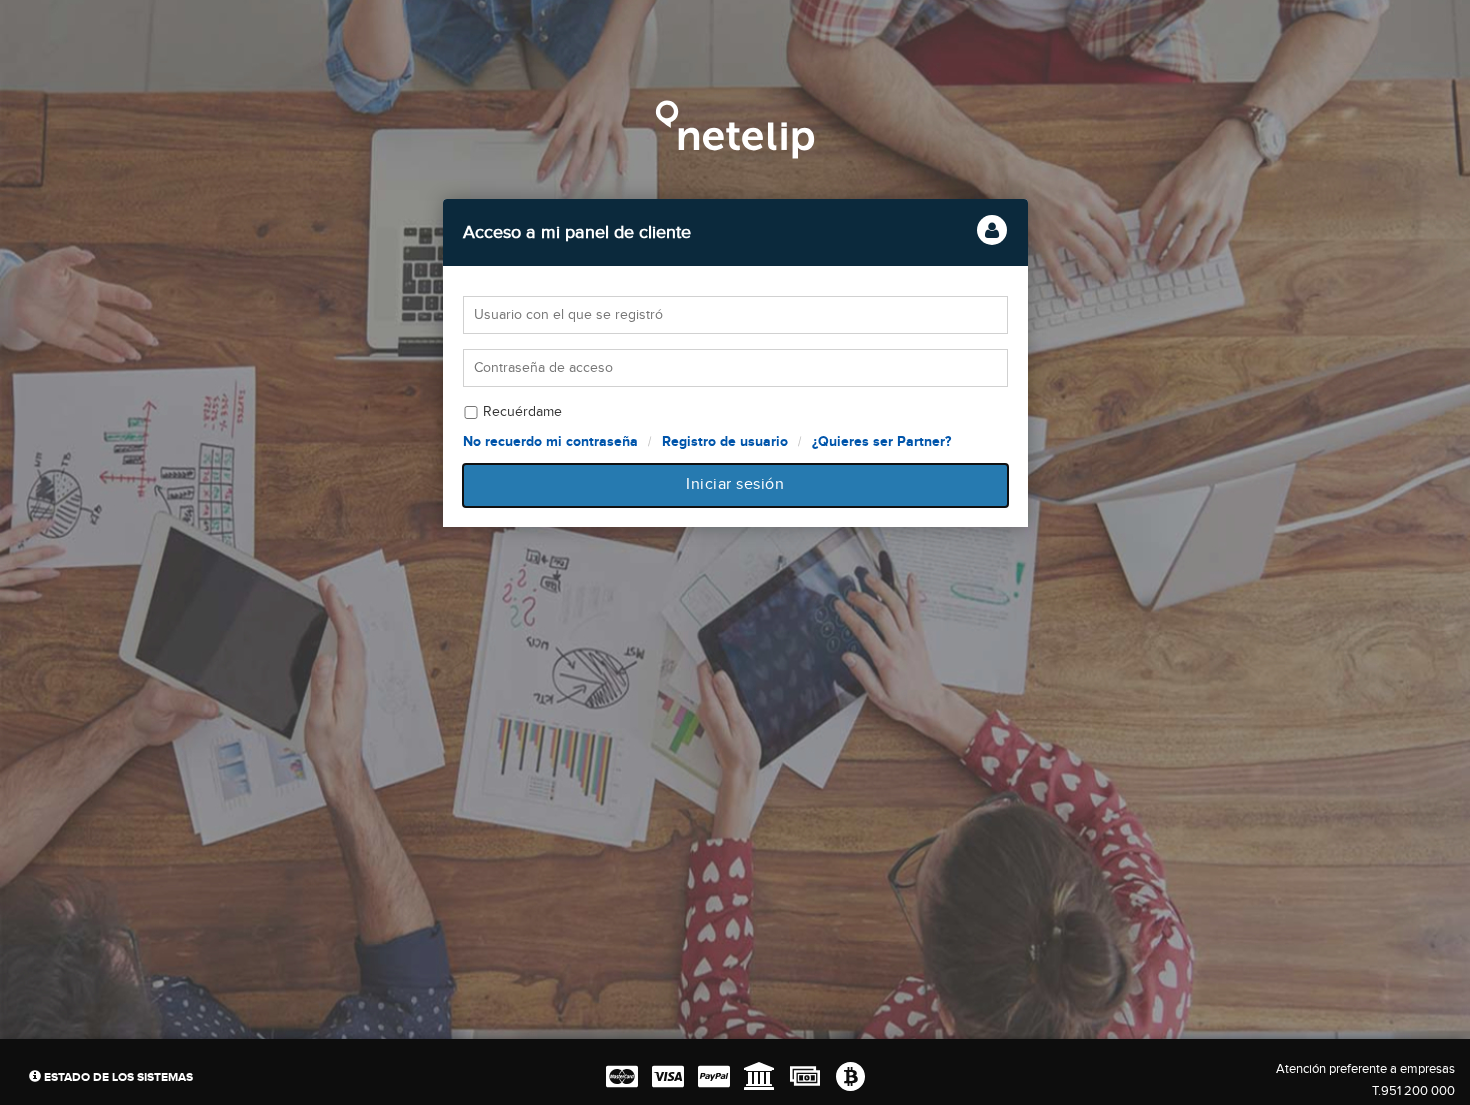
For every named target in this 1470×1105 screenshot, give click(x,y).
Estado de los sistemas (117, 1077)
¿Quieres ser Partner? (881, 441)
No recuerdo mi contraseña (550, 441)
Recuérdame (522, 412)
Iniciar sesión (735, 484)
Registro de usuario (725, 441)
